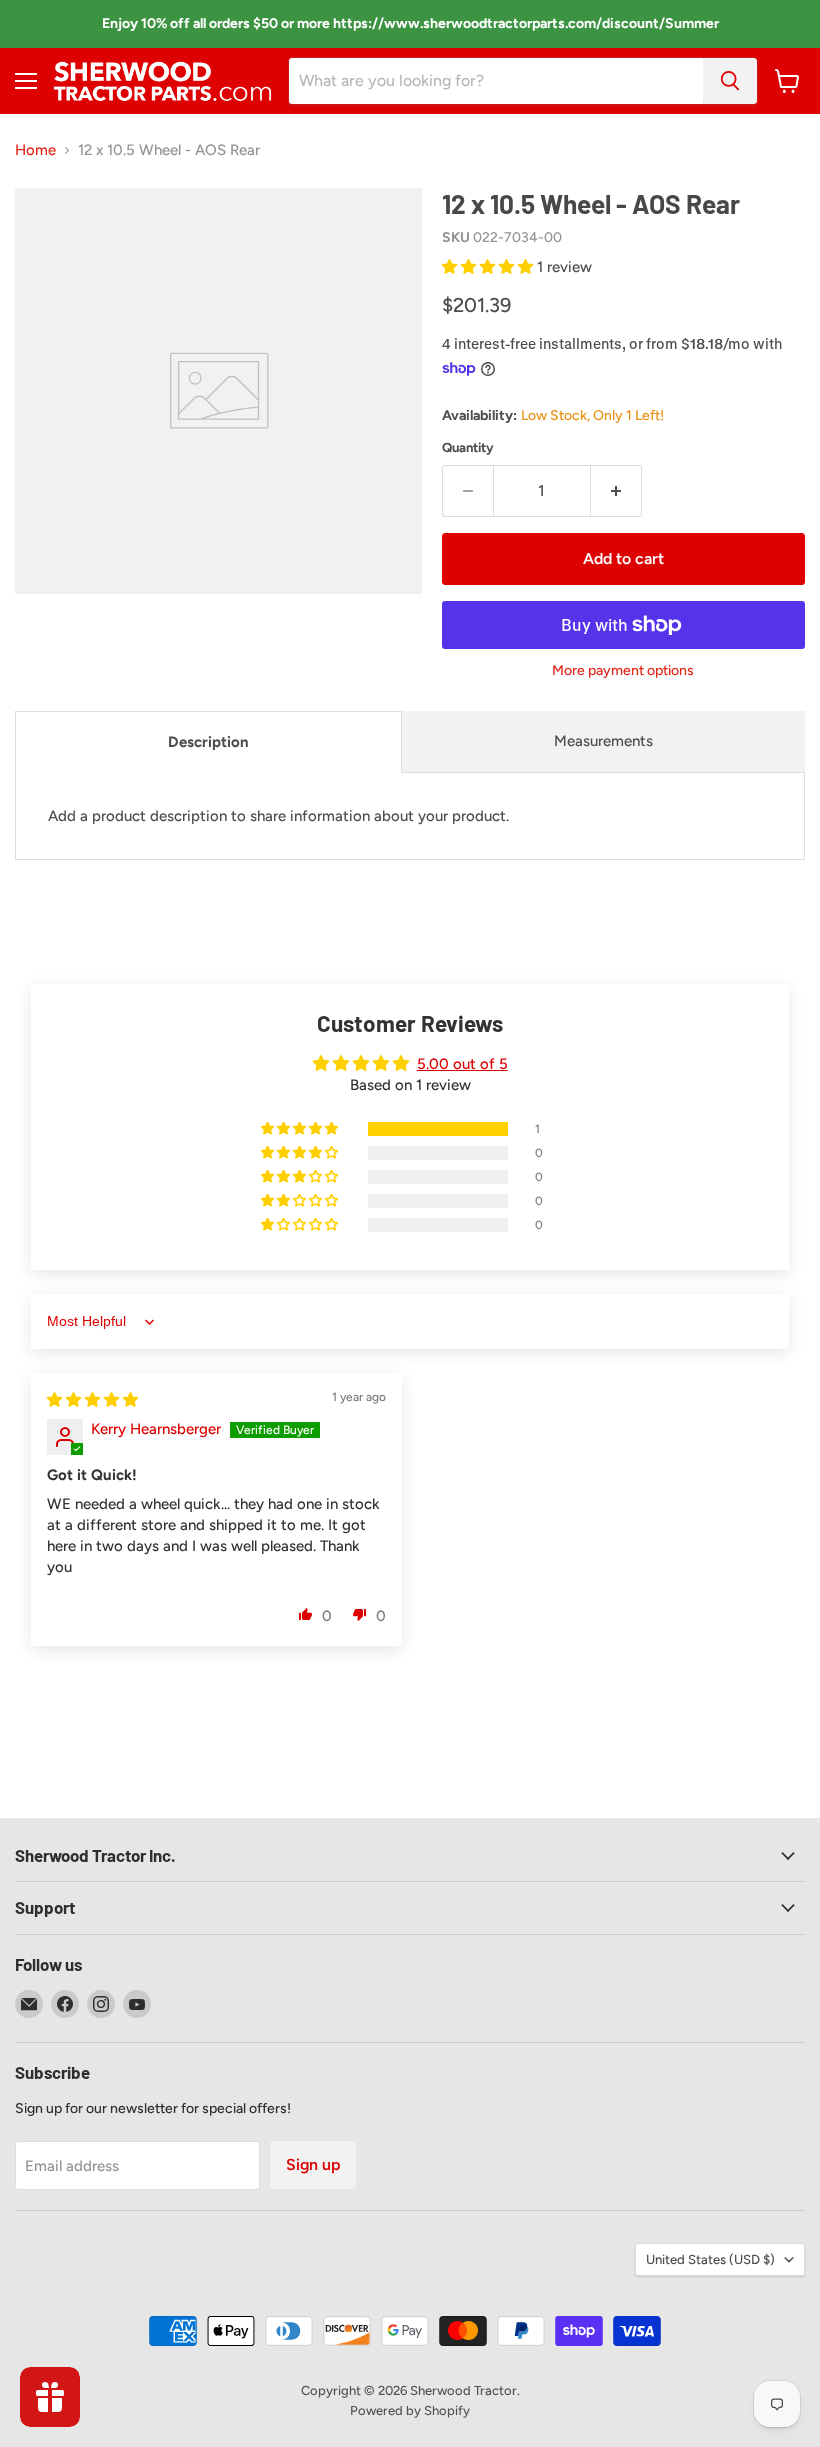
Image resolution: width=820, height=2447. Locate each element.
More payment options (623, 671)
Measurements (603, 741)
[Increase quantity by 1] (616, 491)
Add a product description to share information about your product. (278, 816)
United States (710, 2259)
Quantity (468, 447)
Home (35, 150)
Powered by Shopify (410, 2410)
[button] (489, 267)
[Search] (730, 81)
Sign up (313, 2164)
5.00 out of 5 (462, 1064)
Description (208, 742)
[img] (92, 1400)
